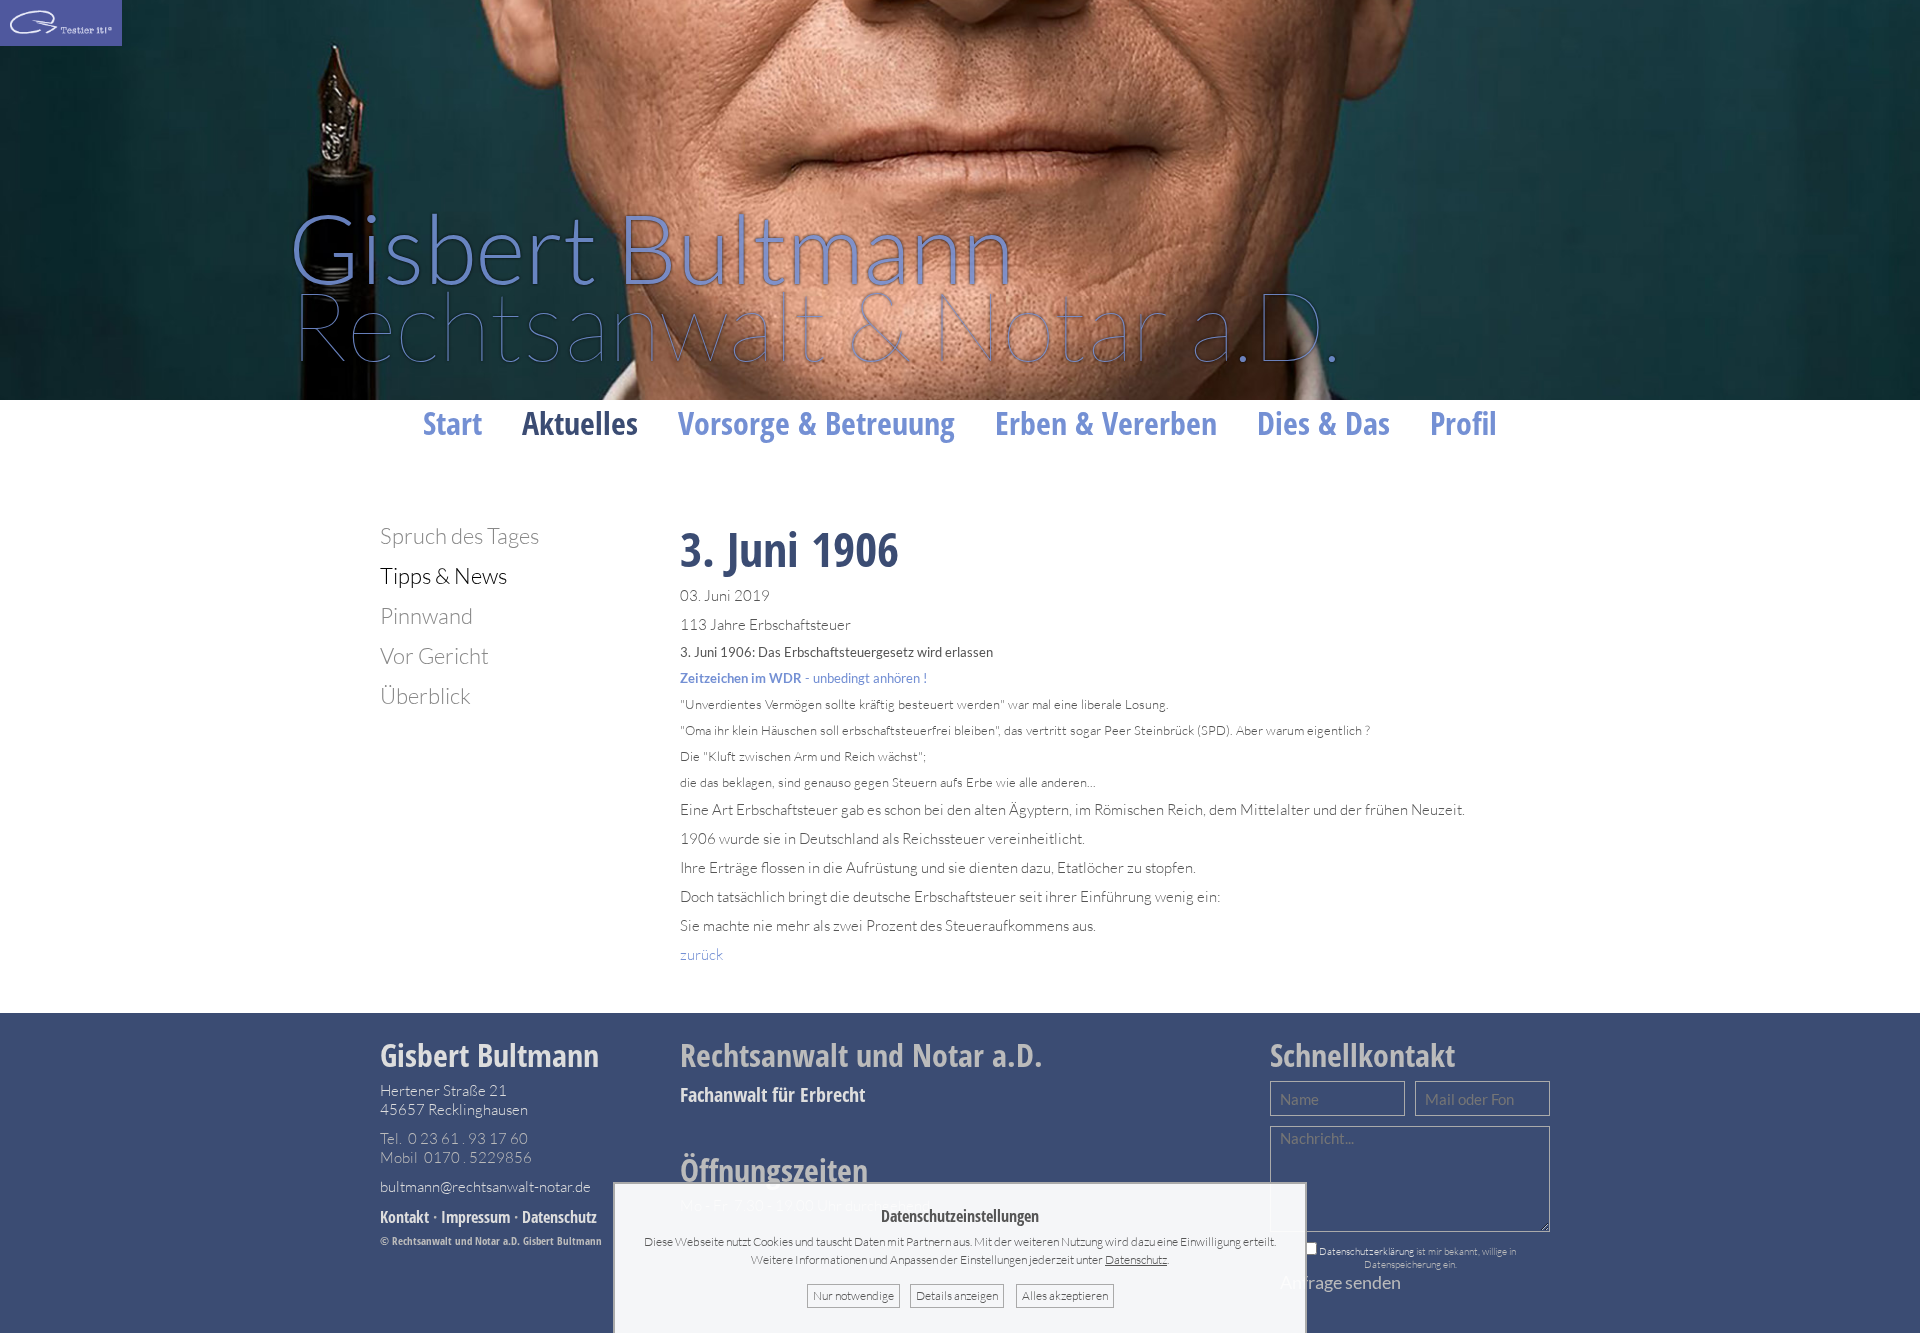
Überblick (425, 695)
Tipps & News (443, 575)
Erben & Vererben (1106, 422)
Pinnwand (426, 615)
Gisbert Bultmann (489, 1054)
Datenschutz (559, 1217)
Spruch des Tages (459, 535)
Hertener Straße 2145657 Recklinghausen (454, 1100)
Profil (1463, 422)
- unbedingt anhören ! (803, 678)
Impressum (475, 1217)
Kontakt (404, 1217)
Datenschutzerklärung (1366, 1251)
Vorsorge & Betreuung (816, 422)
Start (452, 422)
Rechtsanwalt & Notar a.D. (814, 285)
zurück (701, 954)
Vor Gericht (434, 655)
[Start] (61, 40)
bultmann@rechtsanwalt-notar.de (485, 1186)
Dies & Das (1323, 422)
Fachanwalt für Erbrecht (772, 1094)
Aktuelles (580, 422)
